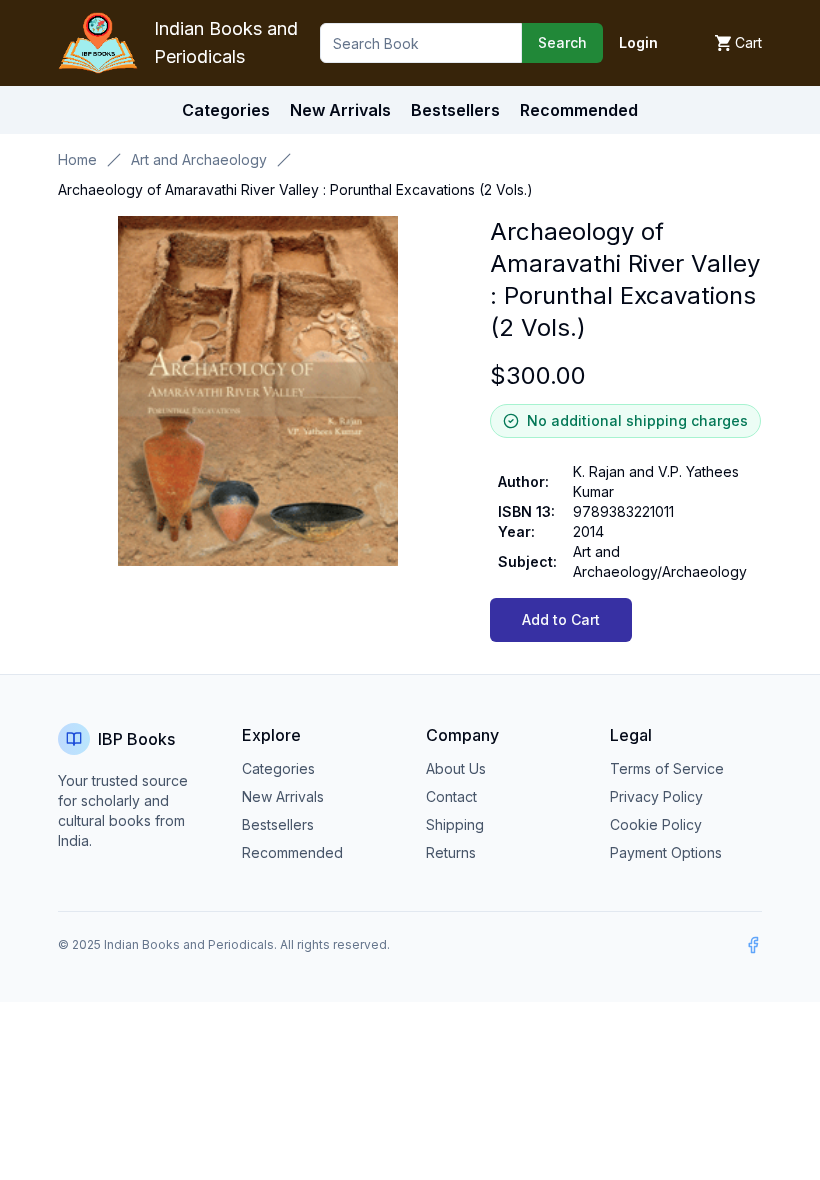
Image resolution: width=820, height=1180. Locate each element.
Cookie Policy (656, 824)
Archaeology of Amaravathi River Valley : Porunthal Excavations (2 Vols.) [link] (295, 189)
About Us (456, 768)
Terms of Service (667, 768)
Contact (451, 796)
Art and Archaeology (199, 159)
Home (77, 159)
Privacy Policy (656, 796)
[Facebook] (753, 945)
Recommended (292, 852)
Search (562, 42)
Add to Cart (561, 619)
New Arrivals (283, 796)
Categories (226, 110)
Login (638, 42)
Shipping (455, 824)
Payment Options (666, 852)
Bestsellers (278, 824)
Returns (451, 852)
